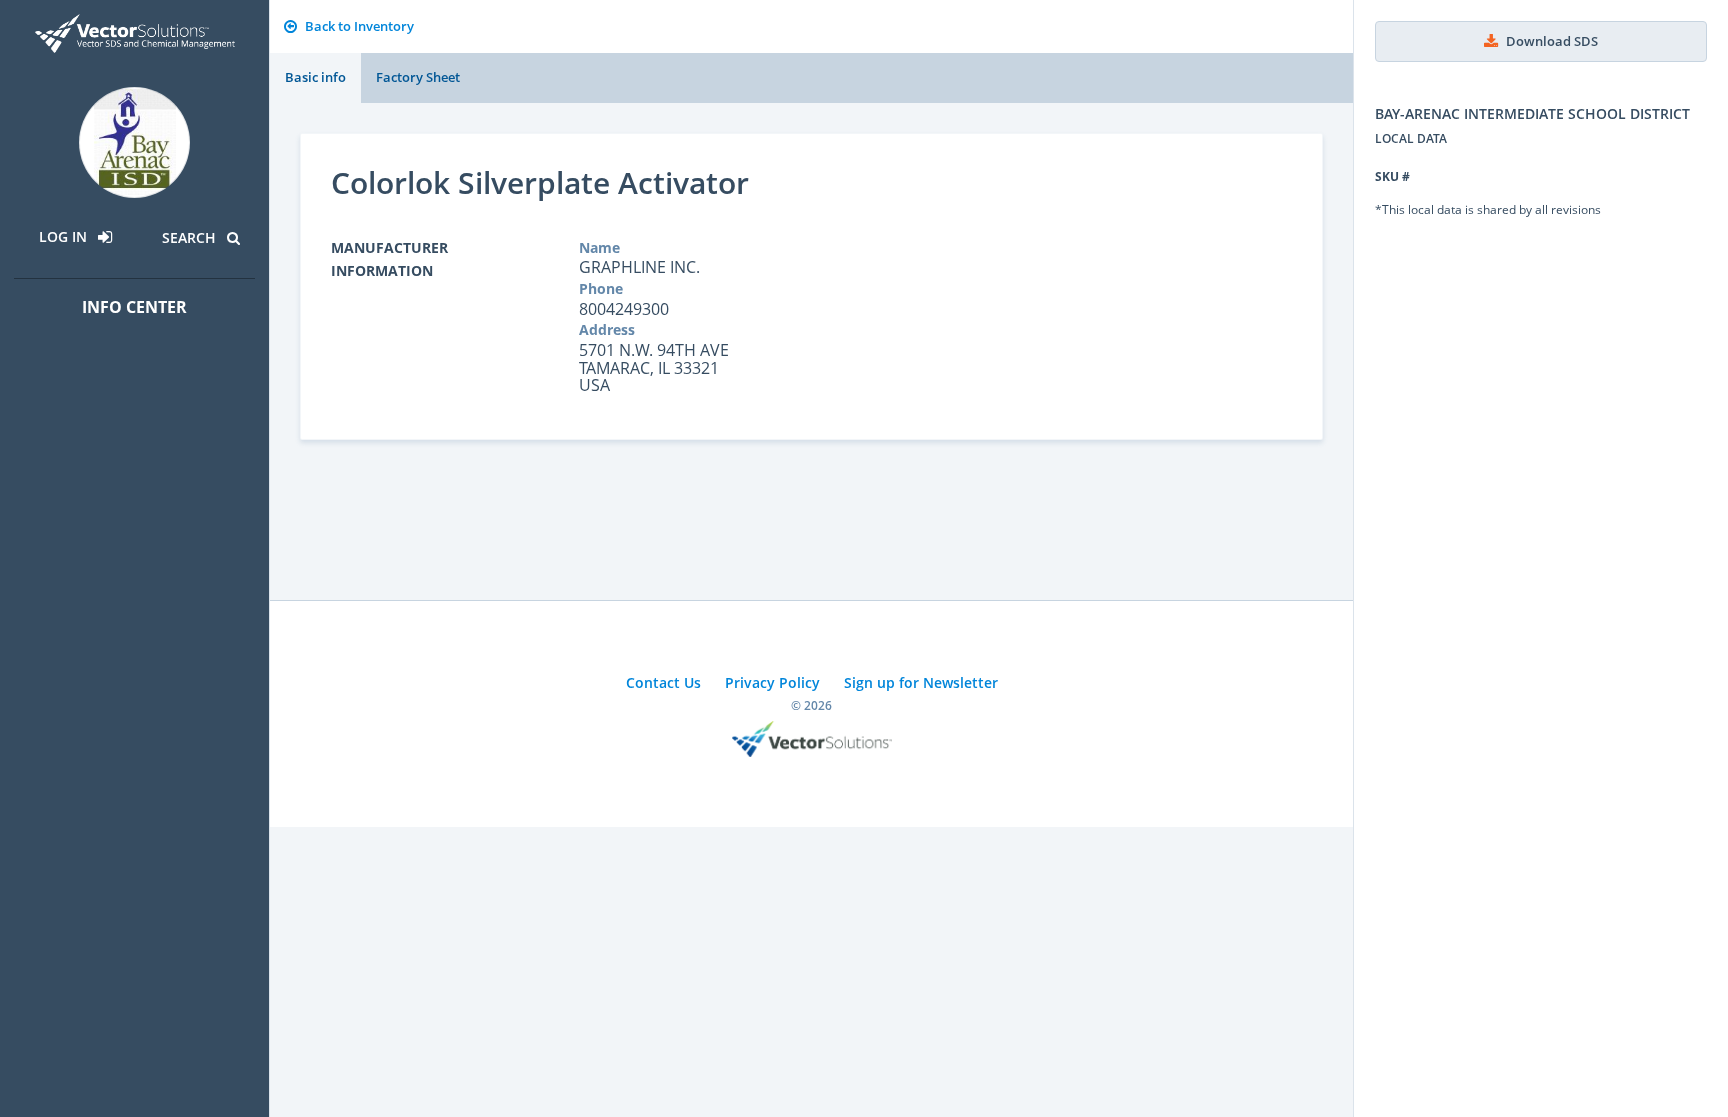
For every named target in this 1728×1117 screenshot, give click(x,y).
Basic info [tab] (315, 77)
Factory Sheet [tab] (418, 77)
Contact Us (663, 682)
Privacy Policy (772, 682)
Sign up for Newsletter (921, 682)
